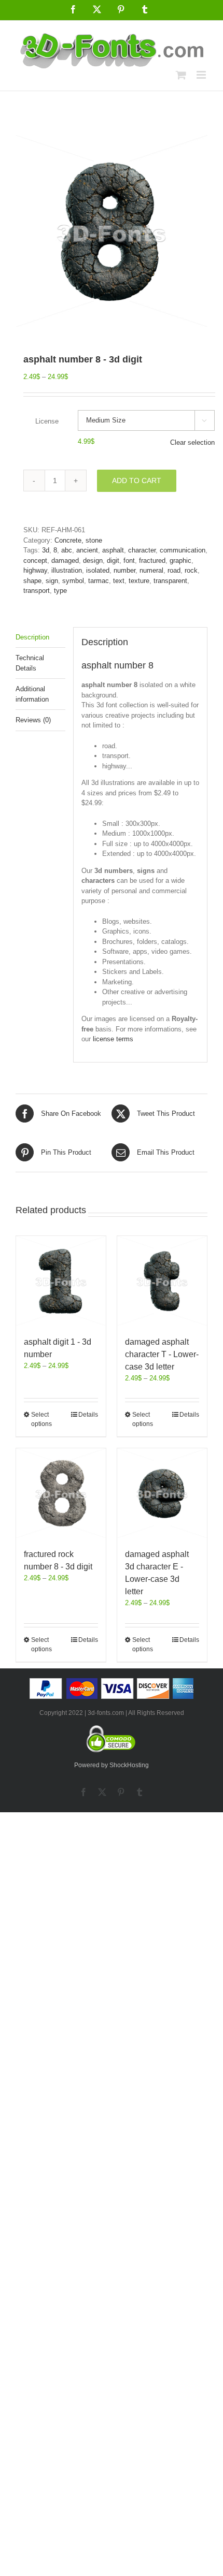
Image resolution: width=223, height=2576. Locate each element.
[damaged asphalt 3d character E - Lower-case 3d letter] (162, 1493)
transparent (170, 581)
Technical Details (30, 663)
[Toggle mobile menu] (202, 75)
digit (113, 561)
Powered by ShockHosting (112, 1765)
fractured (152, 561)
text (119, 581)
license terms (113, 1039)
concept (35, 561)
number (124, 570)
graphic (180, 561)
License (47, 421)
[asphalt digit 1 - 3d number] (61, 1281)
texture (139, 581)
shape (32, 581)
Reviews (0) (33, 720)
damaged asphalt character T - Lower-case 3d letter (162, 1354)
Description (32, 637)
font (129, 561)
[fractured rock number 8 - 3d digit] (61, 1493)
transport (37, 591)
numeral (151, 570)
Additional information (32, 694)
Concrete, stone (78, 540)
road (174, 570)
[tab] (40, 638)
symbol (73, 581)
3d (46, 550)
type (60, 591)
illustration (67, 570)
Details (88, 1415)
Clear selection (192, 442)
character (142, 550)
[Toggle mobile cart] (181, 75)
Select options (41, 1419)
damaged (65, 561)
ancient (87, 550)
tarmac (99, 581)
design (93, 561)
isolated (98, 570)
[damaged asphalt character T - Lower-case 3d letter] (162, 1281)
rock (191, 570)
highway (35, 570)
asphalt (113, 550)
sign (52, 581)
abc (67, 550)
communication (183, 550)
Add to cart (137, 481)
